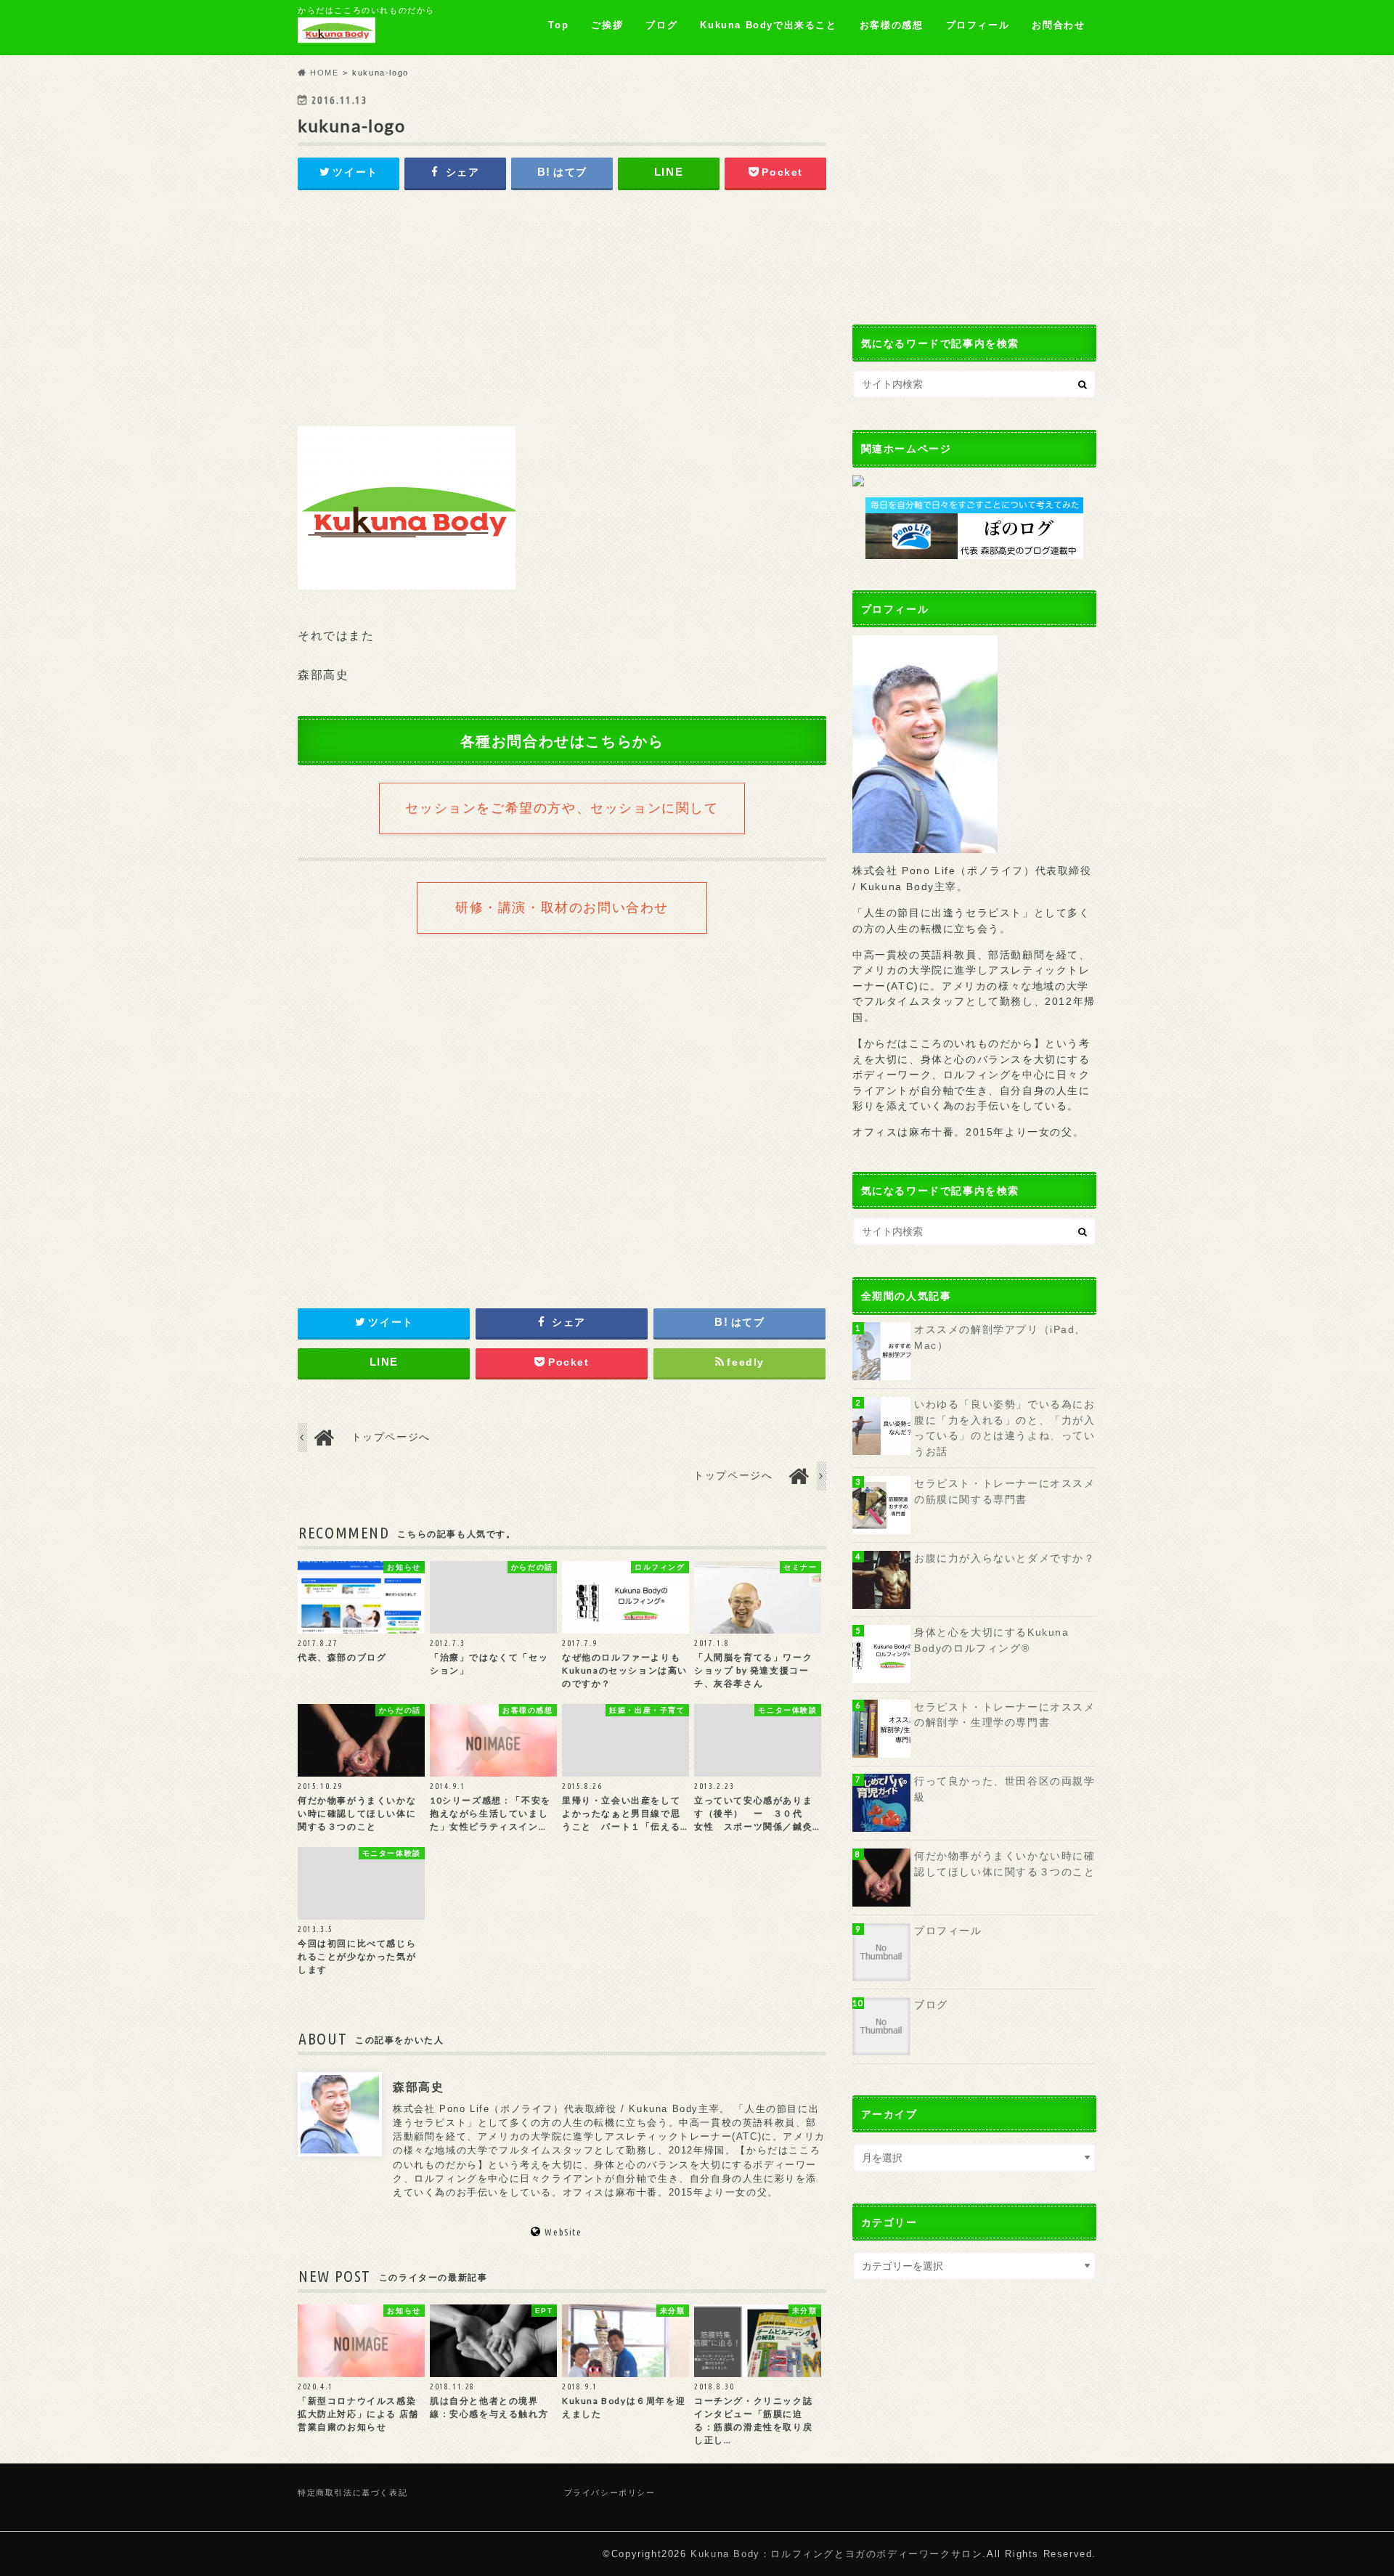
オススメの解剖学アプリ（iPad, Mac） (996, 1337)
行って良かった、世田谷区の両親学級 (1005, 1789)
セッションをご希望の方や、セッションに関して (562, 808)
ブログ (661, 25)
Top (558, 25)
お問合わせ (1058, 25)
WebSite (563, 2232)
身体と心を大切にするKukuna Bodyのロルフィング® (992, 1640)
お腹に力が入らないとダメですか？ (1005, 1558)
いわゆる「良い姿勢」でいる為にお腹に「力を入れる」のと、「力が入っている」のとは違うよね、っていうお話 (1005, 1428)
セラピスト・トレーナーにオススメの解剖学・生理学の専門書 (1005, 1715)
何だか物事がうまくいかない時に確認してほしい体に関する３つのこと (1005, 1864)
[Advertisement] (562, 313)
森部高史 (418, 2086)
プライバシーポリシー (610, 2493)
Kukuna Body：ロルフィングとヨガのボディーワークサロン (836, 2554)
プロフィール (978, 25)
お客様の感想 (892, 25)
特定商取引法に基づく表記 (352, 2493)
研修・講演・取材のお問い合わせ (562, 908)
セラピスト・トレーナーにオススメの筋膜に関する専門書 (1005, 1491)
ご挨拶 (607, 25)
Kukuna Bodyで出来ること (768, 25)
